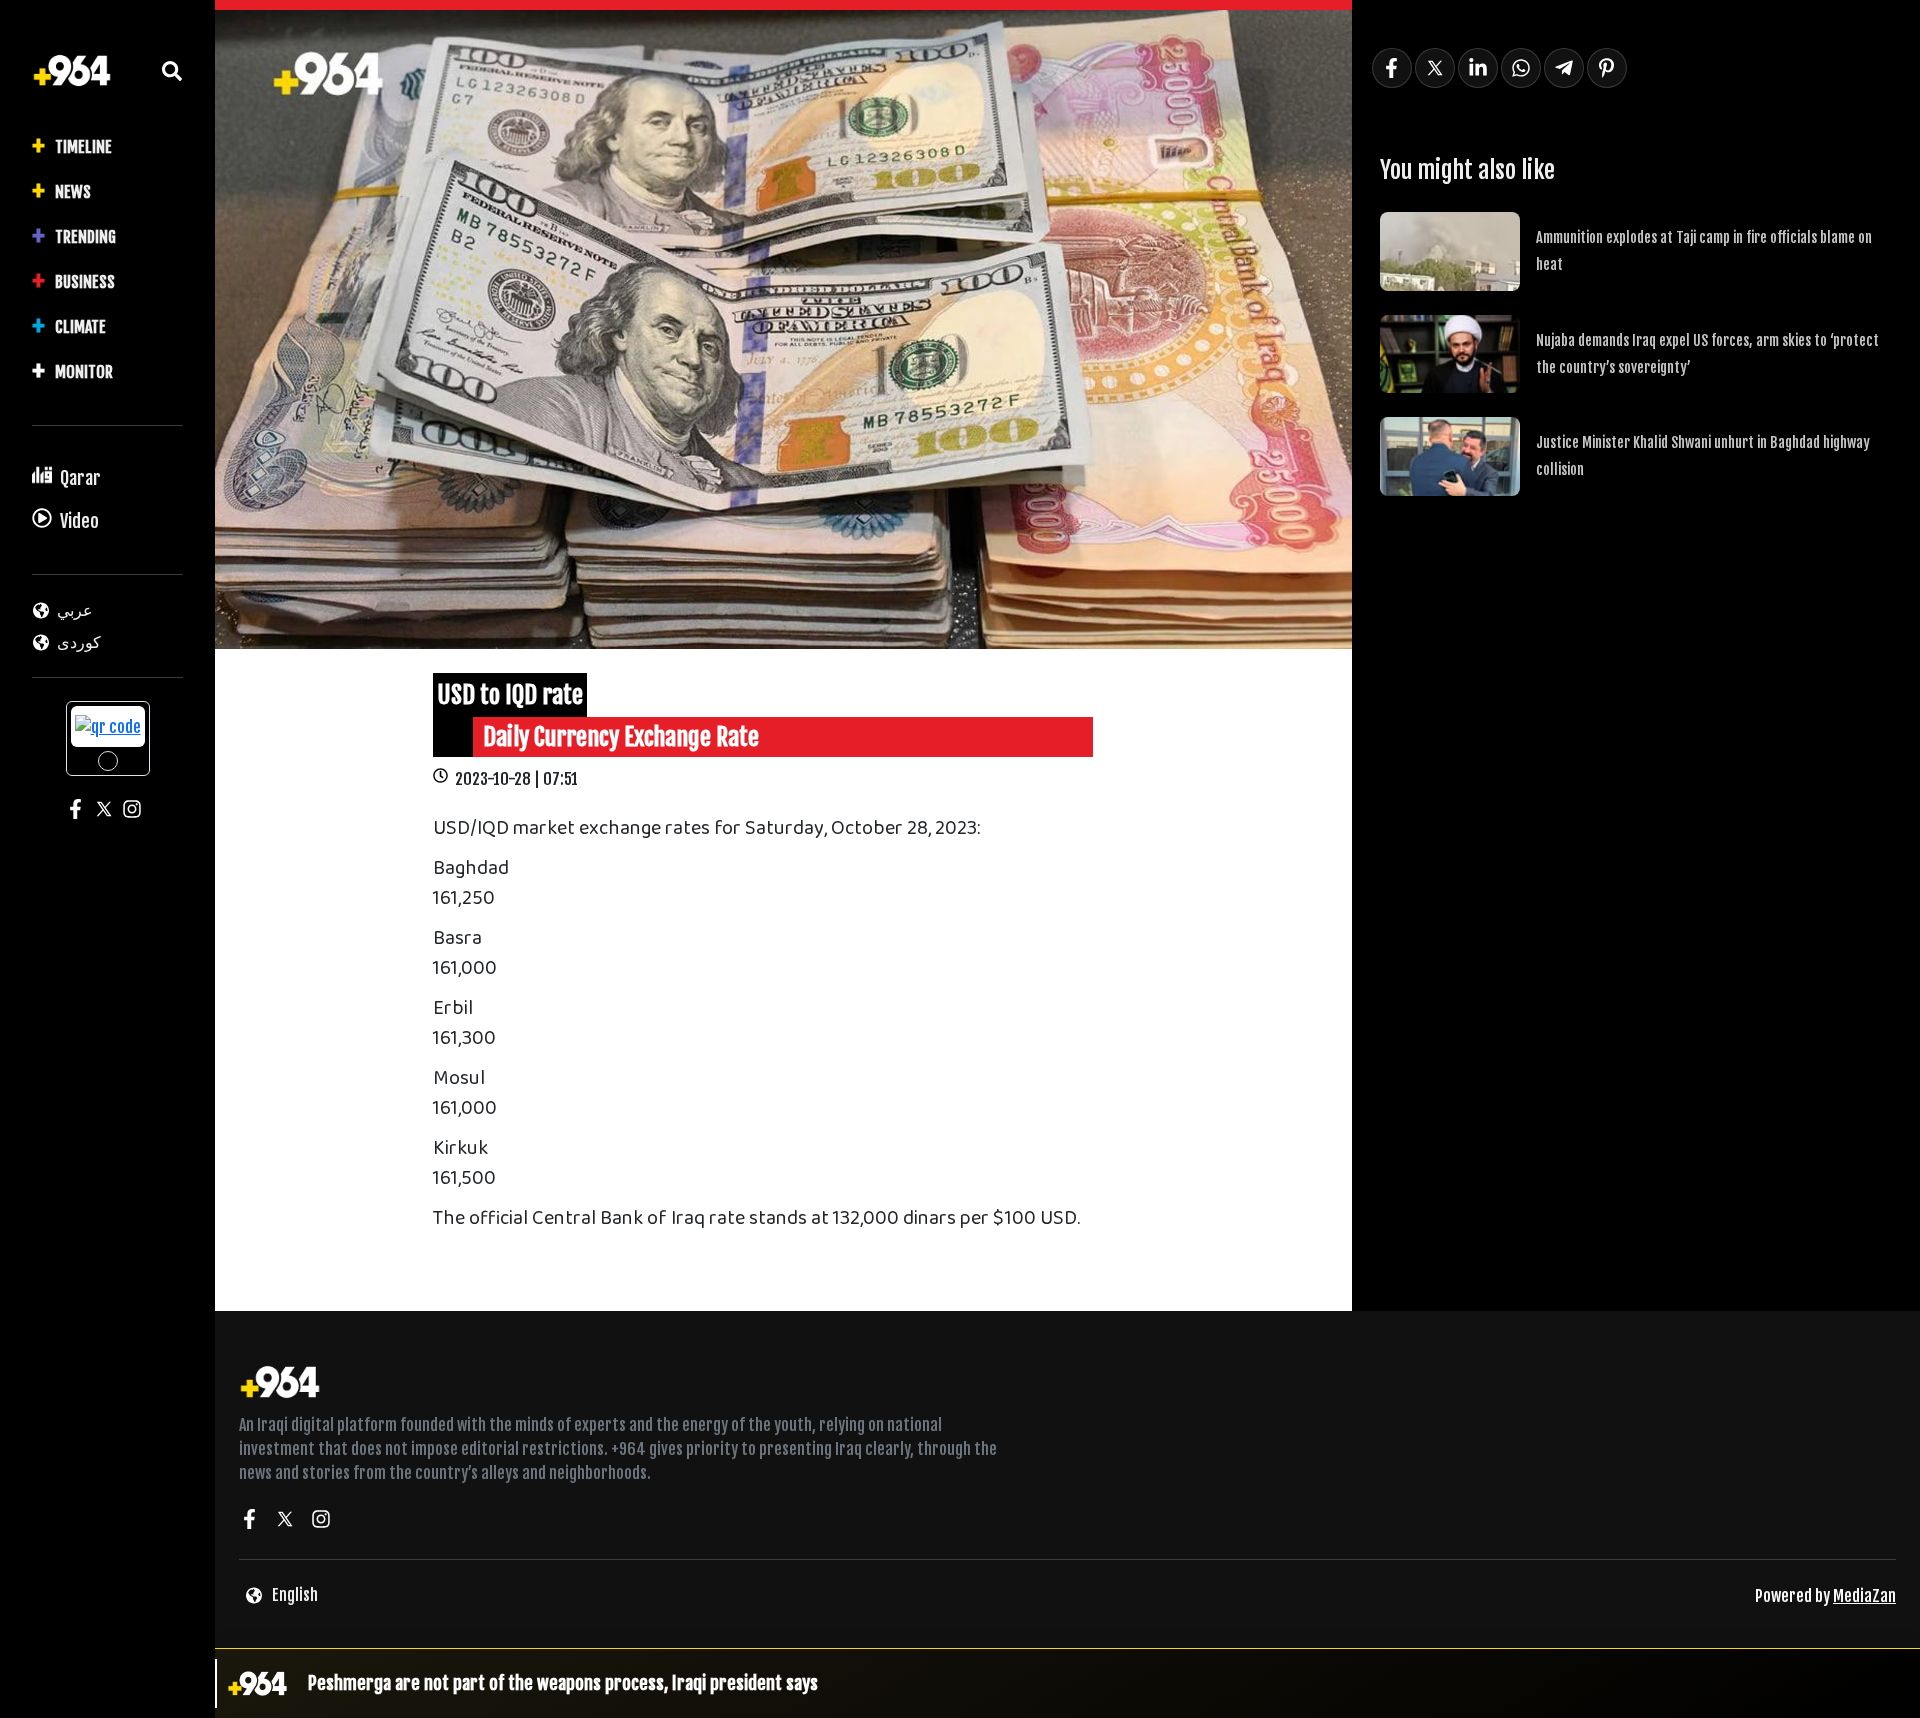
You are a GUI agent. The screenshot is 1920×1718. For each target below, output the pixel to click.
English (295, 1595)
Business (85, 282)
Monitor (84, 372)
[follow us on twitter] (285, 1522)
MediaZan (1864, 1596)
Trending (85, 237)
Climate (80, 327)
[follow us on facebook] (249, 1522)
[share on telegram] (1564, 68)
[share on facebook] (1392, 68)
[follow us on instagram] (321, 1522)
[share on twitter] (1435, 68)
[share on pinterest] (1607, 68)
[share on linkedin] (1478, 68)
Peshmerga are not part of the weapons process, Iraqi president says (563, 1683)
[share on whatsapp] (1521, 68)
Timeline (83, 147)
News (73, 192)
